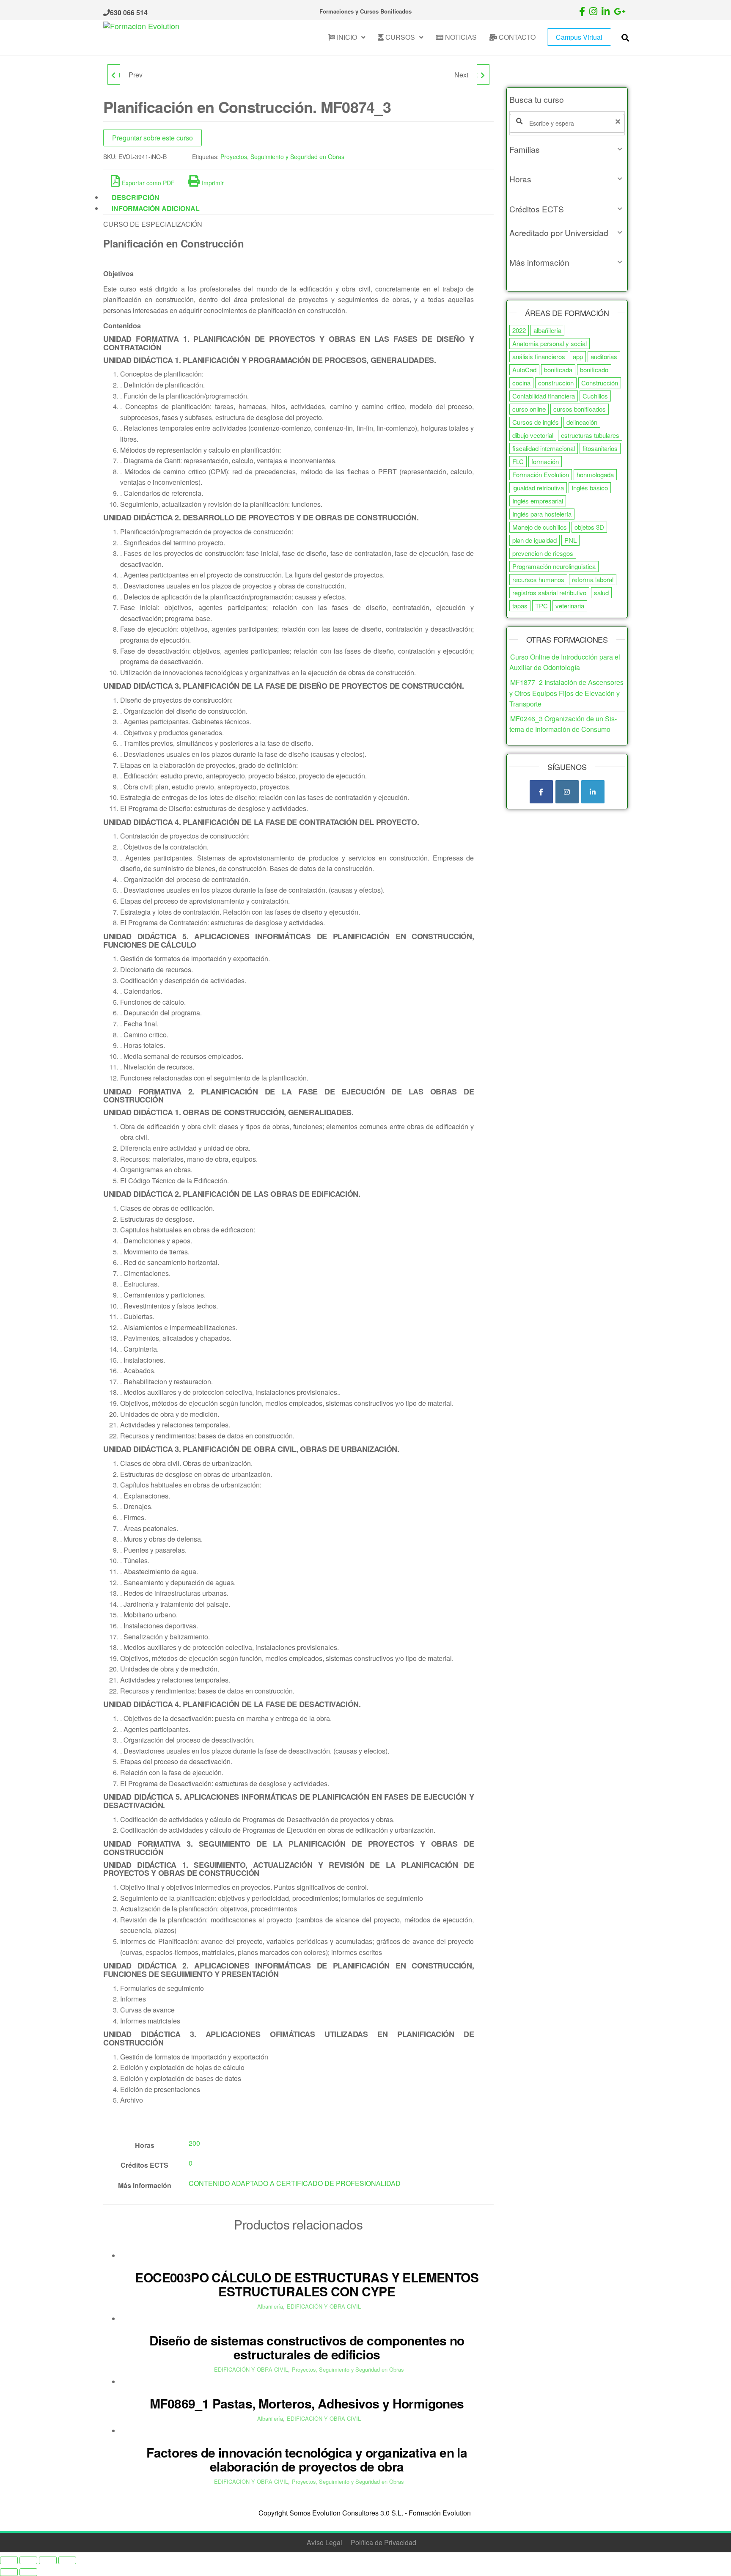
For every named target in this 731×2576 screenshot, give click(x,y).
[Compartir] (48, 2560)
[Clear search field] (619, 121)
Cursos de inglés (536, 422)
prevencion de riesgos (543, 553)
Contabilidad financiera (544, 396)
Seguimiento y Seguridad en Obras (297, 157)
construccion (556, 383)
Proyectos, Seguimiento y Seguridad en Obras (348, 2369)
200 (194, 2143)
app (578, 356)
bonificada (558, 370)
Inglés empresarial (538, 501)
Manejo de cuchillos (540, 527)
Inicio (346, 37)
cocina (521, 383)
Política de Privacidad (383, 2542)
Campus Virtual (579, 37)
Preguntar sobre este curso (153, 138)
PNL (570, 540)
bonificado (594, 370)
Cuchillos (595, 396)
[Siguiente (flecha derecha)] (28, 2572)
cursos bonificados (580, 409)
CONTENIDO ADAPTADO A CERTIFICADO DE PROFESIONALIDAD (295, 2183)
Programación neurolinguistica (554, 566)
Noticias (460, 37)
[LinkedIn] (593, 792)
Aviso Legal (324, 2542)
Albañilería (270, 2306)
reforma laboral (593, 579)
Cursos (399, 37)
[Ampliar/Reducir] (9, 2560)
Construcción (600, 383)
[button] (567, 149)
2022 (519, 330)
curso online (529, 409)
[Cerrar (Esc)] (67, 2560)
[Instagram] (567, 792)
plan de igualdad (535, 540)
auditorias (604, 356)
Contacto (516, 37)
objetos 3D (589, 527)
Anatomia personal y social (550, 343)
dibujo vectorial (533, 435)
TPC (541, 606)
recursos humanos (538, 579)
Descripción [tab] (136, 197)
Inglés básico (590, 488)
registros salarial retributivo (549, 592)
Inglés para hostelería (542, 514)
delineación (582, 422)
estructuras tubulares (590, 435)
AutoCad (524, 370)
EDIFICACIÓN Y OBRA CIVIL (324, 2306)
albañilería (547, 330)
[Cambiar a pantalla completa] (28, 2560)
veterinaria (570, 606)
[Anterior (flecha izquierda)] (9, 2572)
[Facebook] (541, 792)
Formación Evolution (541, 474)
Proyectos (234, 157)
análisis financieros (539, 356)
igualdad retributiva (538, 488)
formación (545, 461)
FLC (518, 461)
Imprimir (213, 183)
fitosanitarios (600, 448)
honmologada (595, 474)
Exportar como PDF (148, 183)
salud (601, 592)
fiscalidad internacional (544, 448)
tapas (520, 606)
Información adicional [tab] (156, 208)
